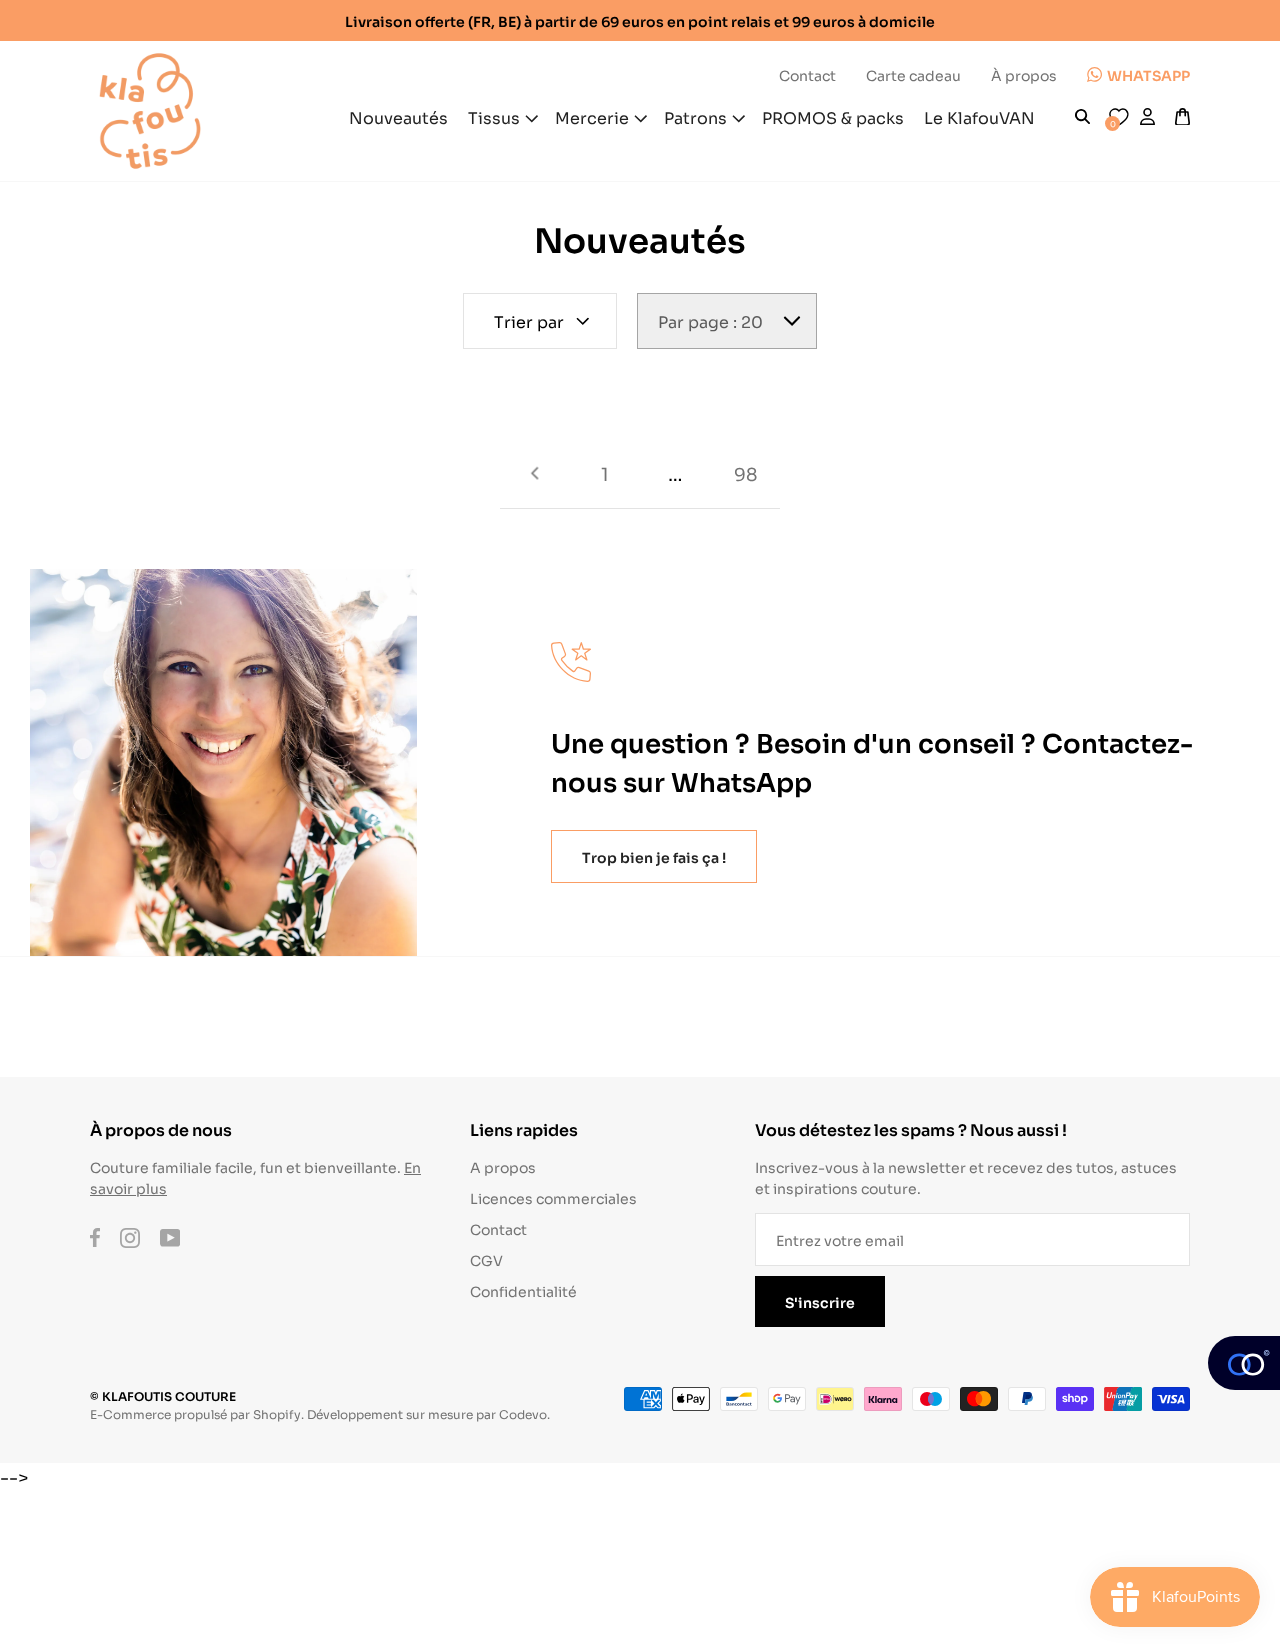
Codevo (523, 1413)
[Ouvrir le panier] (1182, 117)
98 (745, 473)
